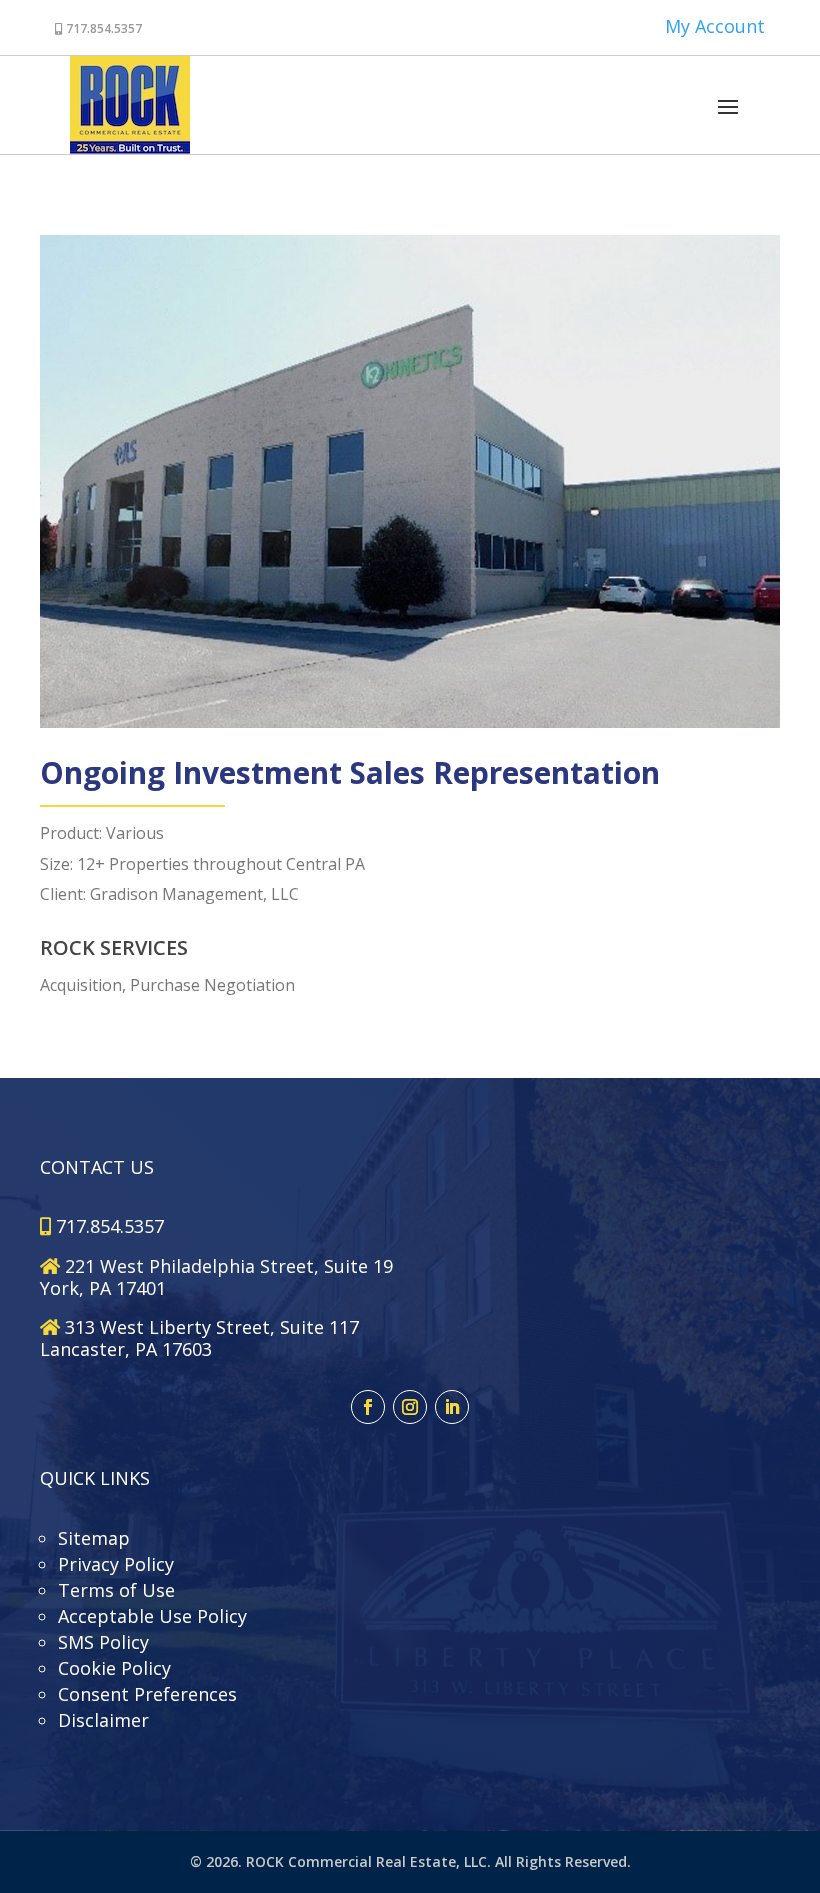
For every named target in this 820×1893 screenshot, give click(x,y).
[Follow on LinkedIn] (452, 1407)
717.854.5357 (102, 28)
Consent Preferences (147, 1694)
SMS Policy (103, 1642)
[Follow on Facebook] (368, 1407)
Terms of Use (116, 1590)
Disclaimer (103, 1720)
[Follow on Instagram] (410, 1407)
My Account (715, 26)
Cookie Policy (114, 1668)
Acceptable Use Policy (152, 1616)
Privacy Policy (116, 1564)
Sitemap (94, 1538)
